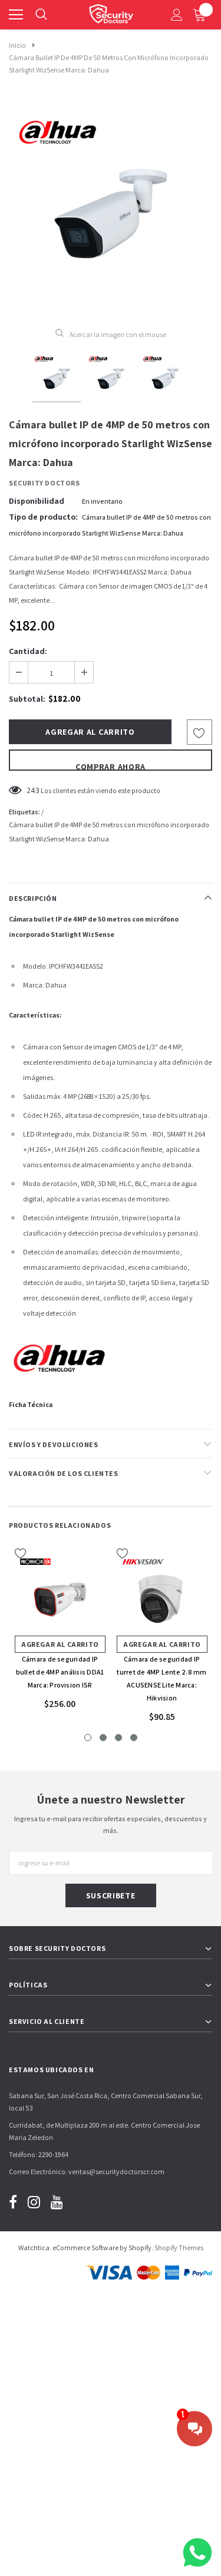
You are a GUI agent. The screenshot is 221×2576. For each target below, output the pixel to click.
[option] (111, 208)
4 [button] (134, 1738)
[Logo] (111, 12)
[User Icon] (177, 15)
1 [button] (88, 1738)
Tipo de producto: (43, 517)
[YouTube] (57, 2202)
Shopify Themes (179, 2248)
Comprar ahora (111, 766)
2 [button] (103, 1738)
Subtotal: (27, 699)
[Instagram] (34, 2202)
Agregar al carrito (60, 1644)
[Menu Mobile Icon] (16, 15)
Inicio (17, 45)
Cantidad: (28, 651)
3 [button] (118, 1738)
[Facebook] (13, 2202)
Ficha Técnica (31, 1404)
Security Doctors (44, 483)
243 (33, 790)
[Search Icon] (41, 15)
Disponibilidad (37, 501)
